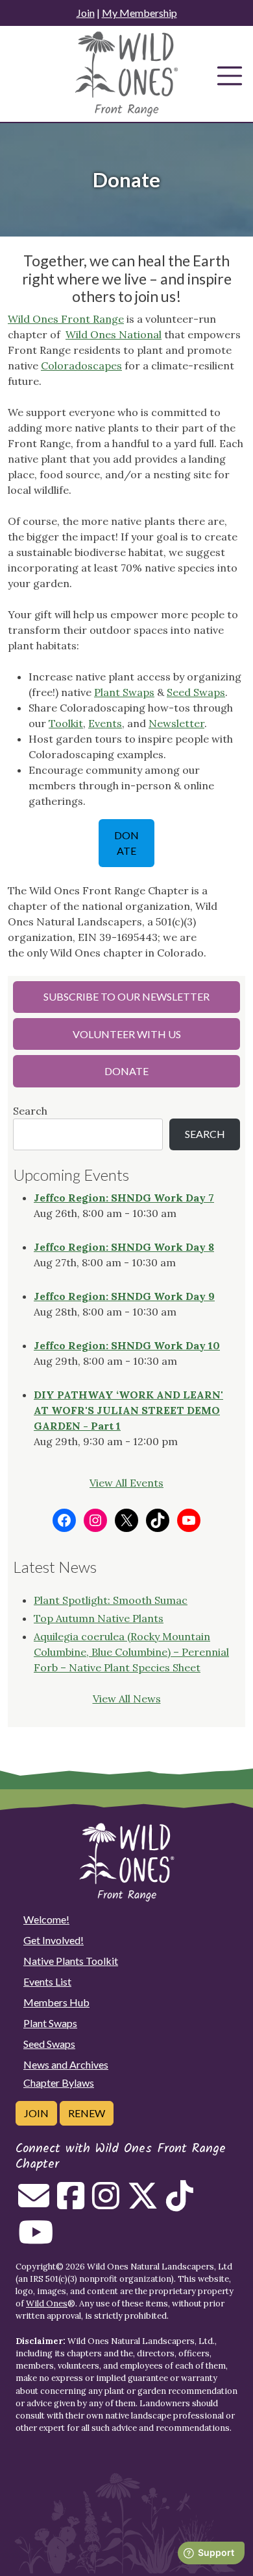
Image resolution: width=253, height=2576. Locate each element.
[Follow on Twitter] (143, 2203)
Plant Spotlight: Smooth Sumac (111, 1600)
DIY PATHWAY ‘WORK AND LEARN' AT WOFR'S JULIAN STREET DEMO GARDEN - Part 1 (128, 1410)
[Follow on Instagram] (106, 2203)
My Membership (139, 13)
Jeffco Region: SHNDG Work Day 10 (127, 1345)
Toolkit (66, 723)
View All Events (126, 1483)
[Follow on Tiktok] (180, 2203)
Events (105, 723)
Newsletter (176, 723)
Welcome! (46, 1919)
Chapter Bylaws (59, 2083)
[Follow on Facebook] (71, 2203)
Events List (47, 1981)
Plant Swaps (124, 692)
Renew (87, 2113)
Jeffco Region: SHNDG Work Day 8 (124, 1247)
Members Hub (56, 2002)
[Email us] (34, 2203)
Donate (126, 843)
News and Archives (66, 2064)
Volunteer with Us (127, 1034)
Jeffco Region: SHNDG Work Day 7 (124, 1198)
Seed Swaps (196, 692)
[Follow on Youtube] (36, 2240)
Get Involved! (54, 1940)
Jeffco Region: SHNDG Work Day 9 (124, 1296)
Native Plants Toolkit (71, 1961)
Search (30, 1111)
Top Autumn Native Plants (99, 1618)
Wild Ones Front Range (66, 319)
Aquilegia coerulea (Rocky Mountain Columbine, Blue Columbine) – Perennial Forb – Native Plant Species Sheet (131, 1652)
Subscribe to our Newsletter (126, 996)
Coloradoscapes (81, 366)
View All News (127, 1699)
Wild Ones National (114, 334)
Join (86, 13)
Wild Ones (47, 2303)
